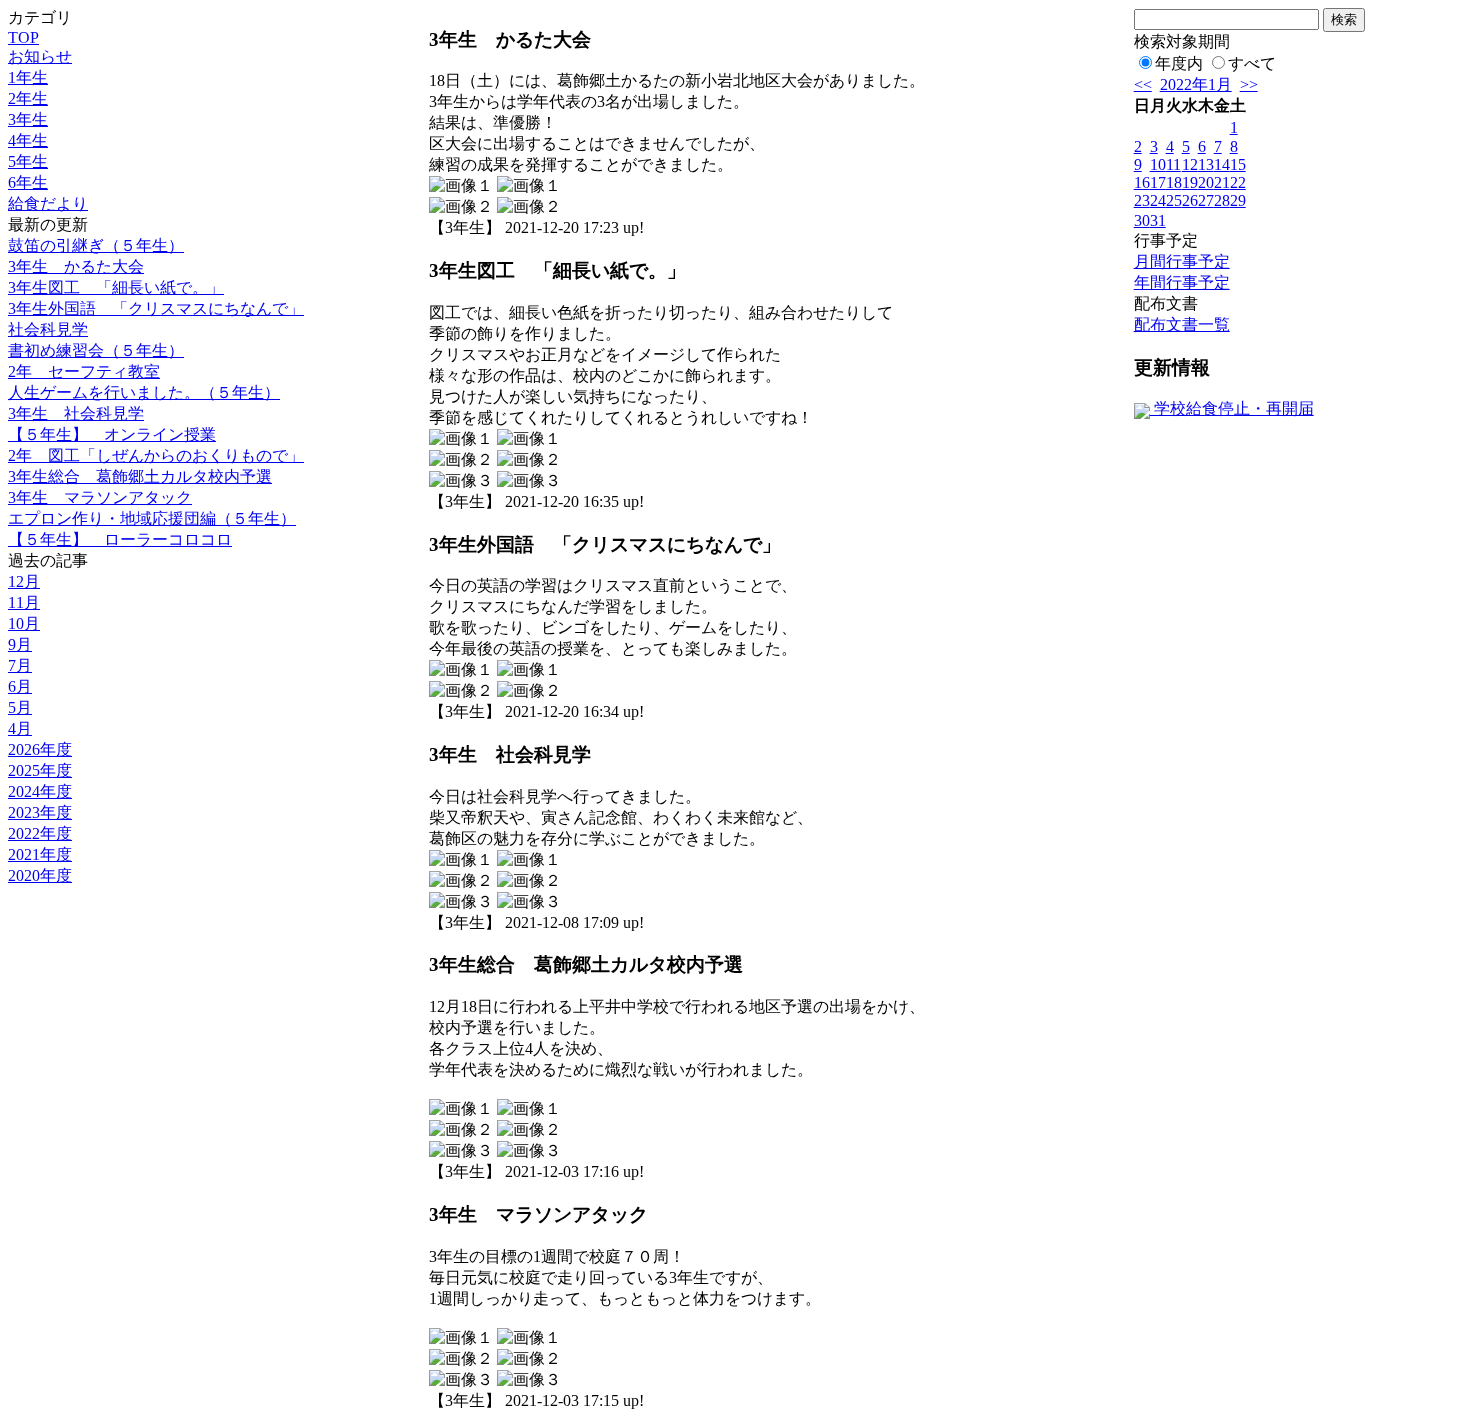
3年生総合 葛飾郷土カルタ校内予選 (140, 476)
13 (1206, 164)
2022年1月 (1196, 84)
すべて (1252, 63)
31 (1158, 220)
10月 (24, 623)
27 (1206, 200)
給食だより (48, 203)
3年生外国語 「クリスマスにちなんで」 (156, 308)
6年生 (28, 182)
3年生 (28, 119)
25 (1174, 200)
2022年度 (40, 833)
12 (1190, 164)
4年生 (28, 140)
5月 (20, 707)
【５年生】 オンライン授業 (112, 434)
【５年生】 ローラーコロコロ (120, 539)
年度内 (1179, 63)
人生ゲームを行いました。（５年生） (144, 392)
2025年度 (40, 770)
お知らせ (40, 56)
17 (1158, 182)
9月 (20, 644)
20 (1206, 182)
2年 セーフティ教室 (84, 371)
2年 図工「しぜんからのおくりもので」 (156, 455)
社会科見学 (48, 329)
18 (1174, 182)
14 (1222, 164)
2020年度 (40, 875)
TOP (23, 37)
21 (1222, 182)
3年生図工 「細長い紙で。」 (116, 287)
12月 (24, 581)
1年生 (28, 77)
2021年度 (40, 854)
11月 (24, 602)
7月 (20, 665)
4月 (20, 728)
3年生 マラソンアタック (100, 497)
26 (1190, 200)
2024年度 (40, 791)
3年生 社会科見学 (76, 413)
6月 (20, 686)
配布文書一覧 (1182, 324)
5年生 (28, 161)
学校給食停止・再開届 (1232, 408)
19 (1190, 182)
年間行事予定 (1182, 282)
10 (1158, 164)
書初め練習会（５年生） (96, 350)
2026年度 (40, 749)
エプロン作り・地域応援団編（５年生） (152, 518)
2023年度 (40, 812)
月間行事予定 (1182, 261)
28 (1222, 200)
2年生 (28, 98)
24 (1158, 200)
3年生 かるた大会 (76, 266)
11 (1173, 164)
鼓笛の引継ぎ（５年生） (96, 245)
